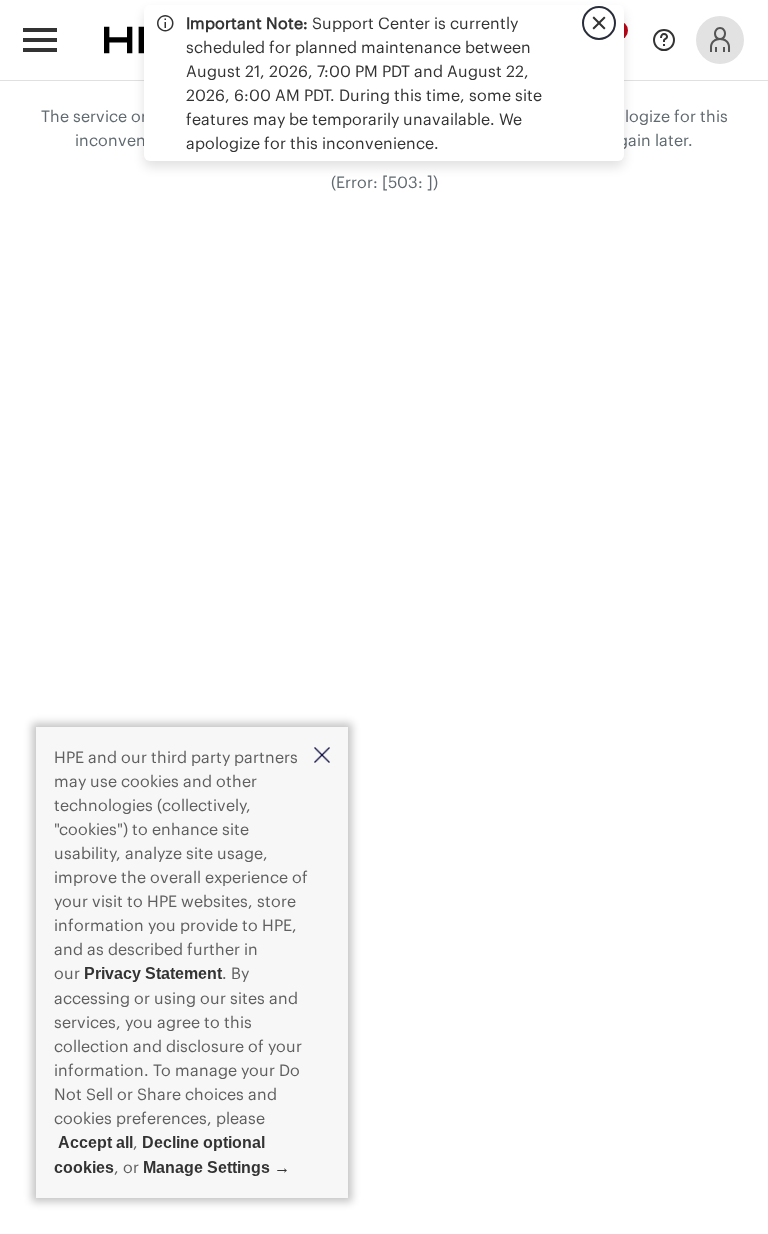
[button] (322, 756)
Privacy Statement (153, 973)
